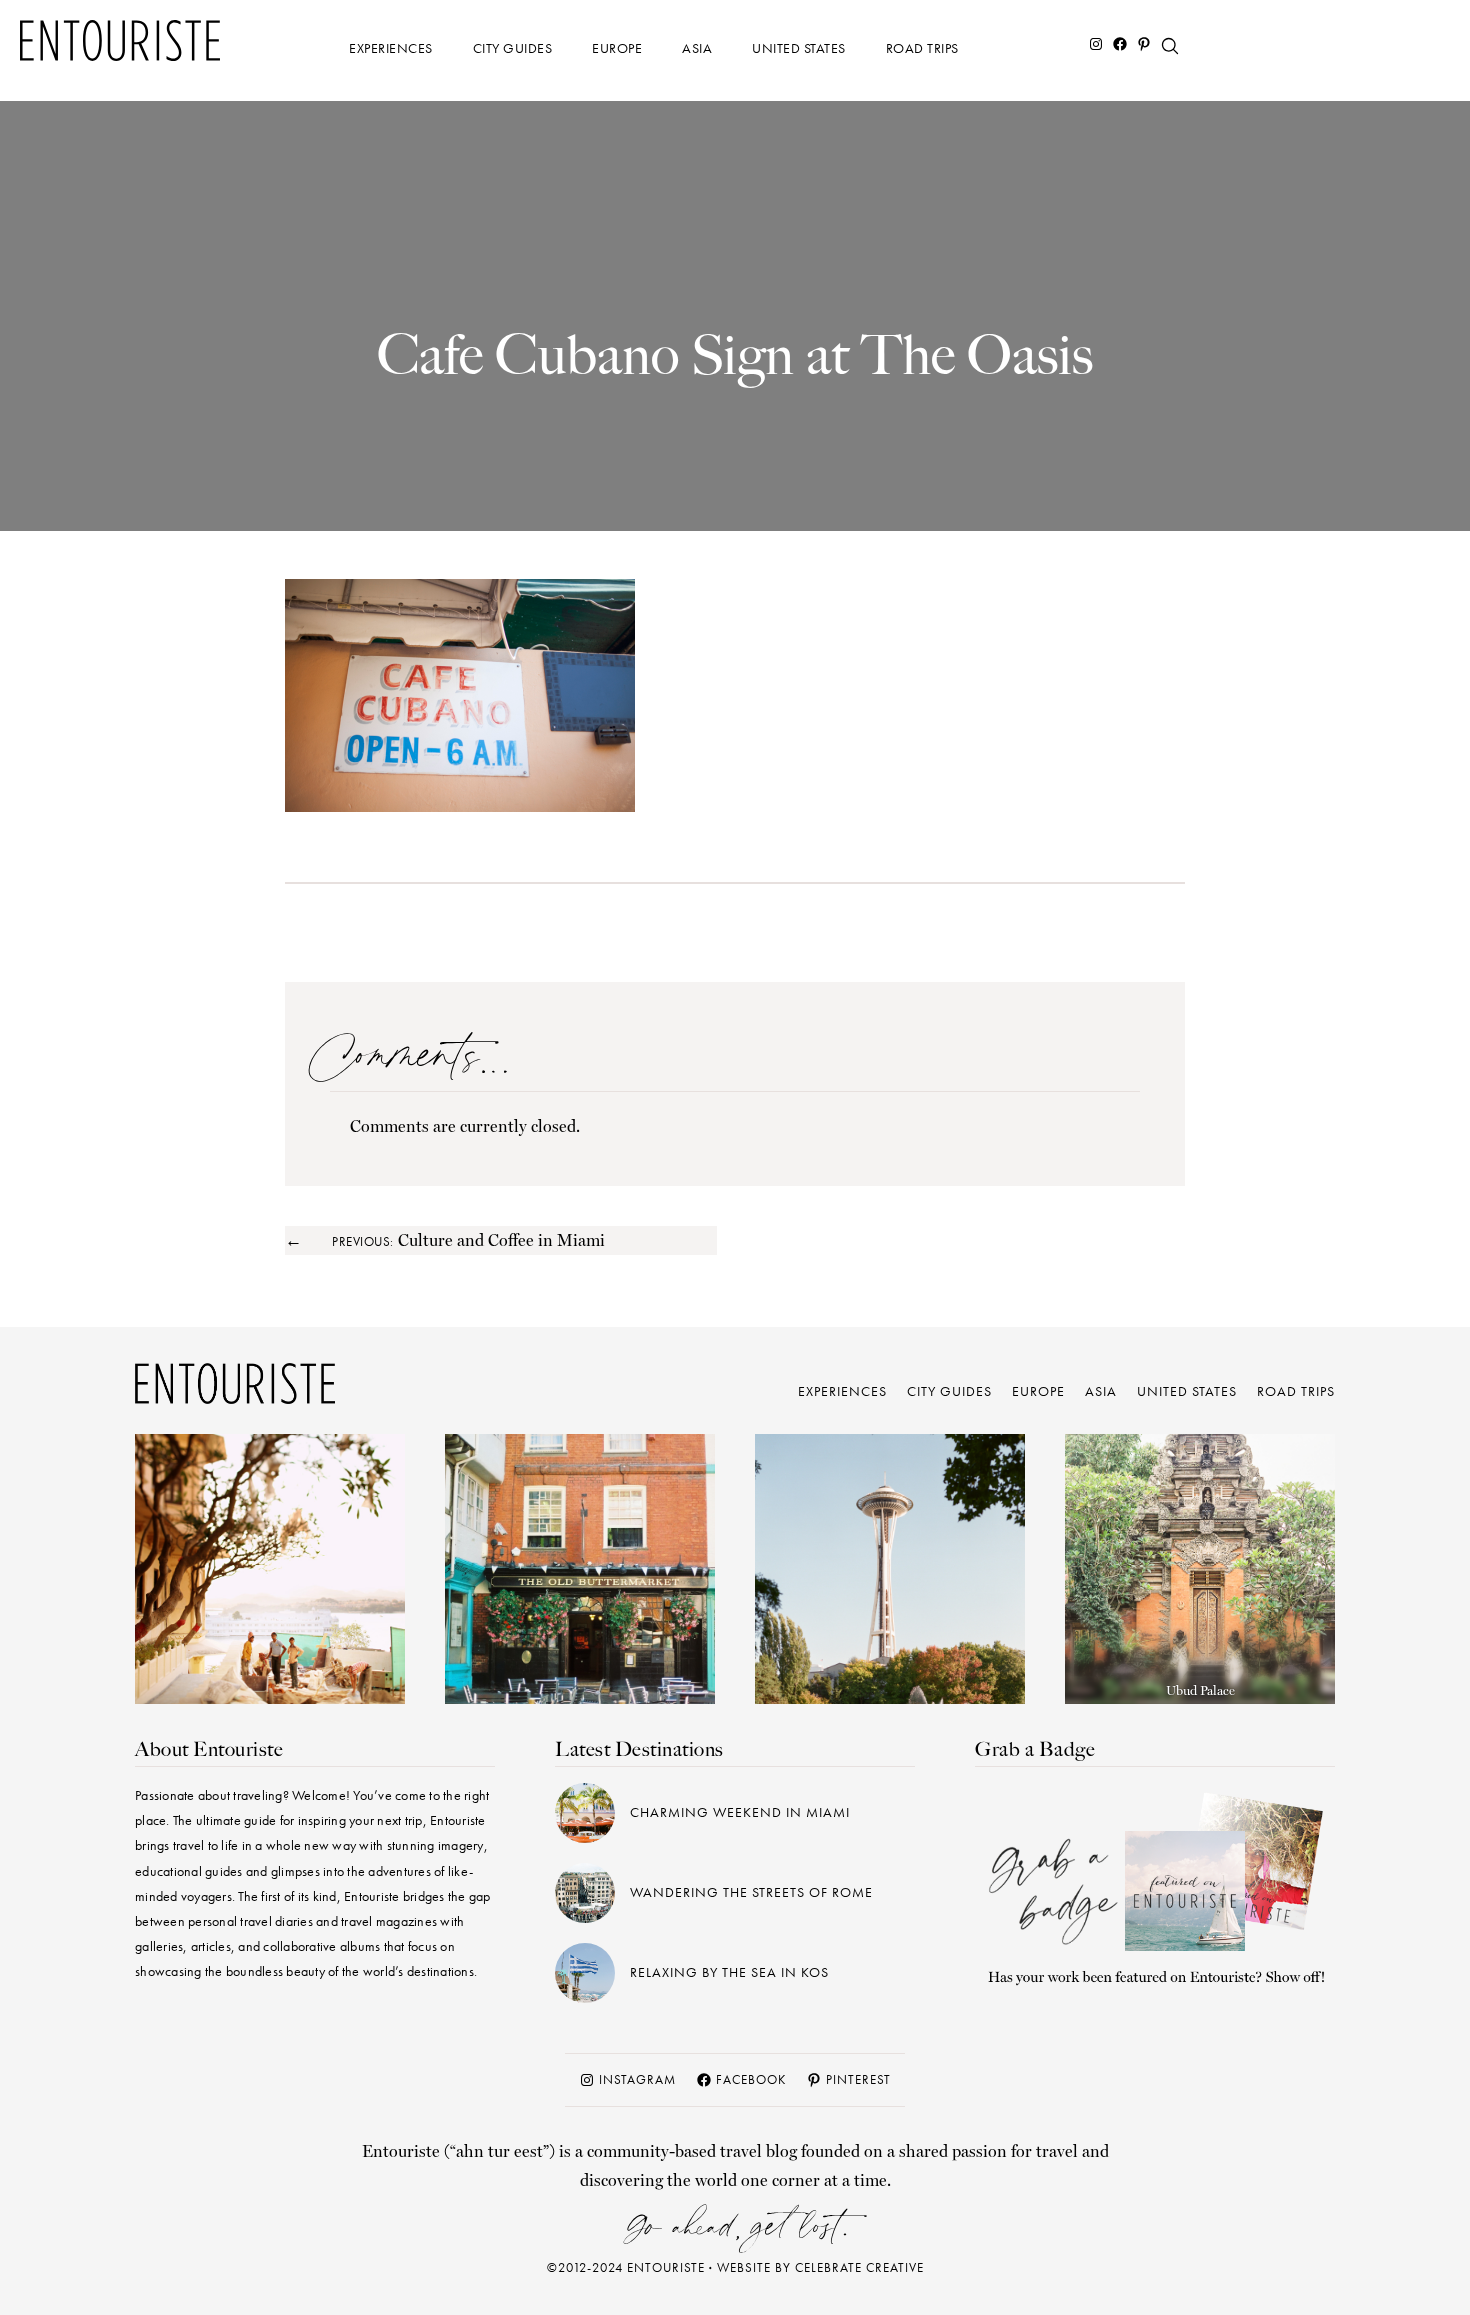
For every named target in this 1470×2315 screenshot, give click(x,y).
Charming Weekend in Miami (740, 1812)
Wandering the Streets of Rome (751, 1892)
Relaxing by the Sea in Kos (729, 1972)
